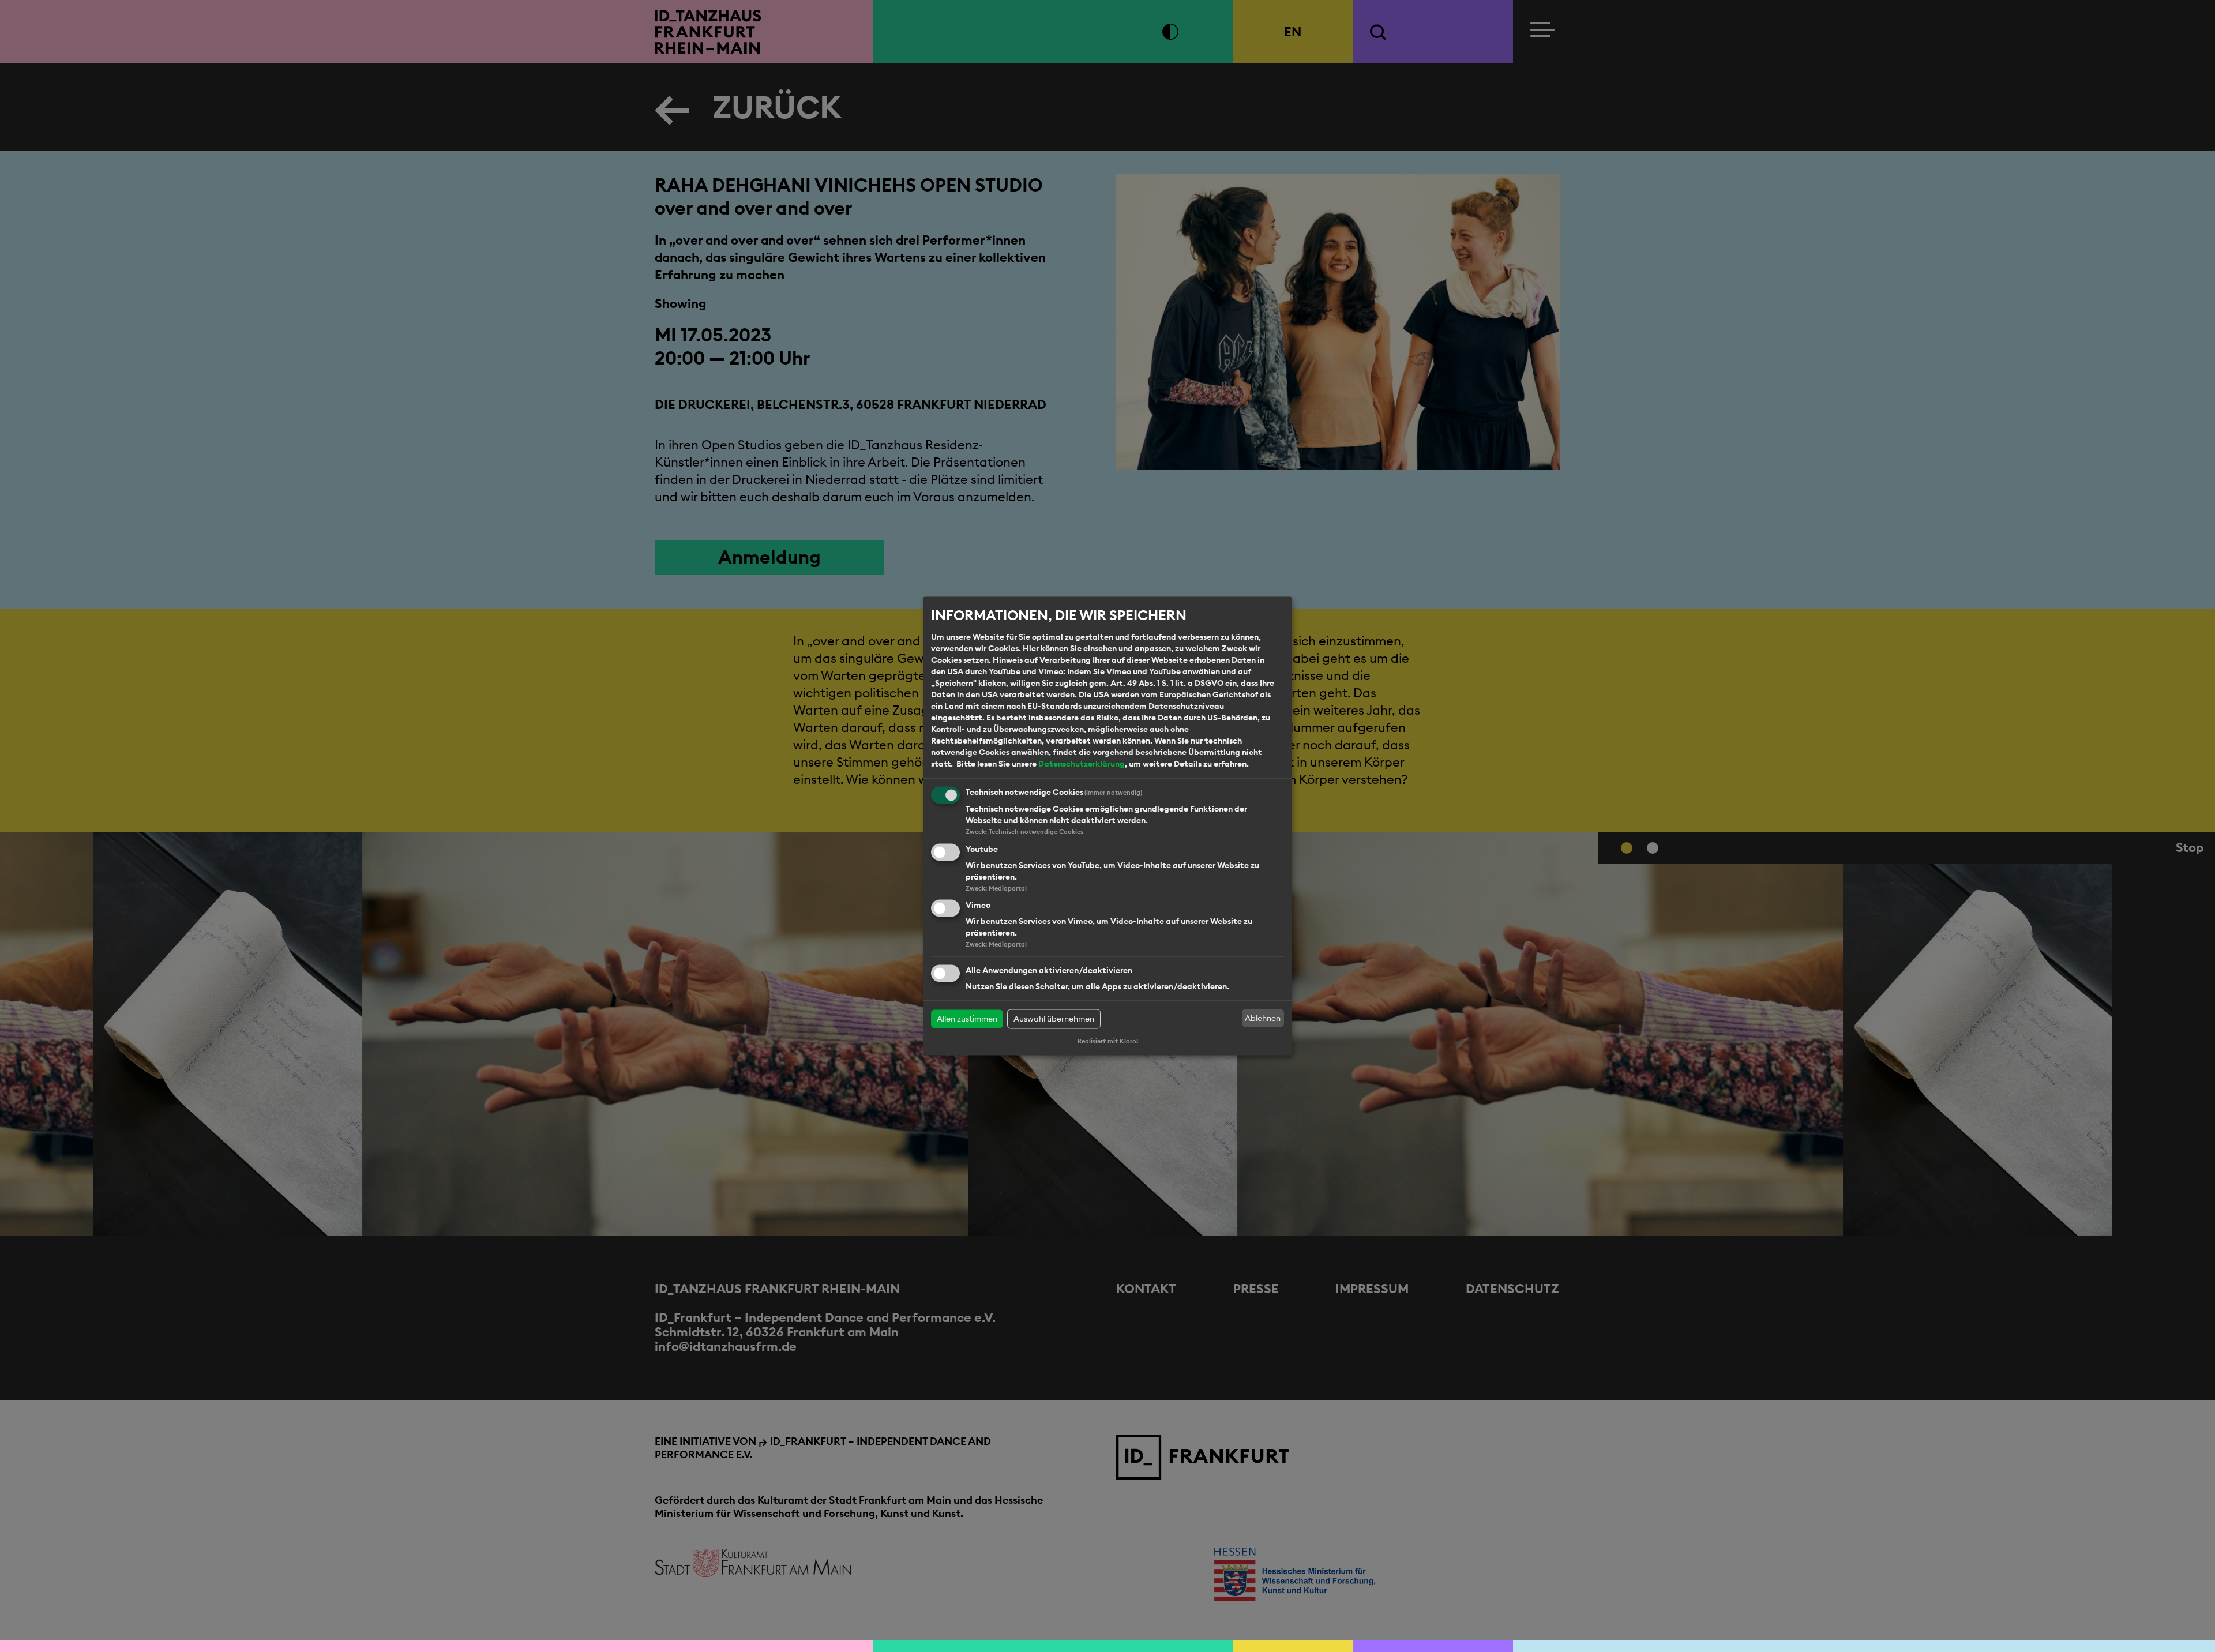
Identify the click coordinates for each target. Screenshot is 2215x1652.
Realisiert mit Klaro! (1108, 1042)
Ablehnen (1263, 1018)
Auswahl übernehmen (1054, 1019)
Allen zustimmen (967, 1019)
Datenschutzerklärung (1082, 764)
